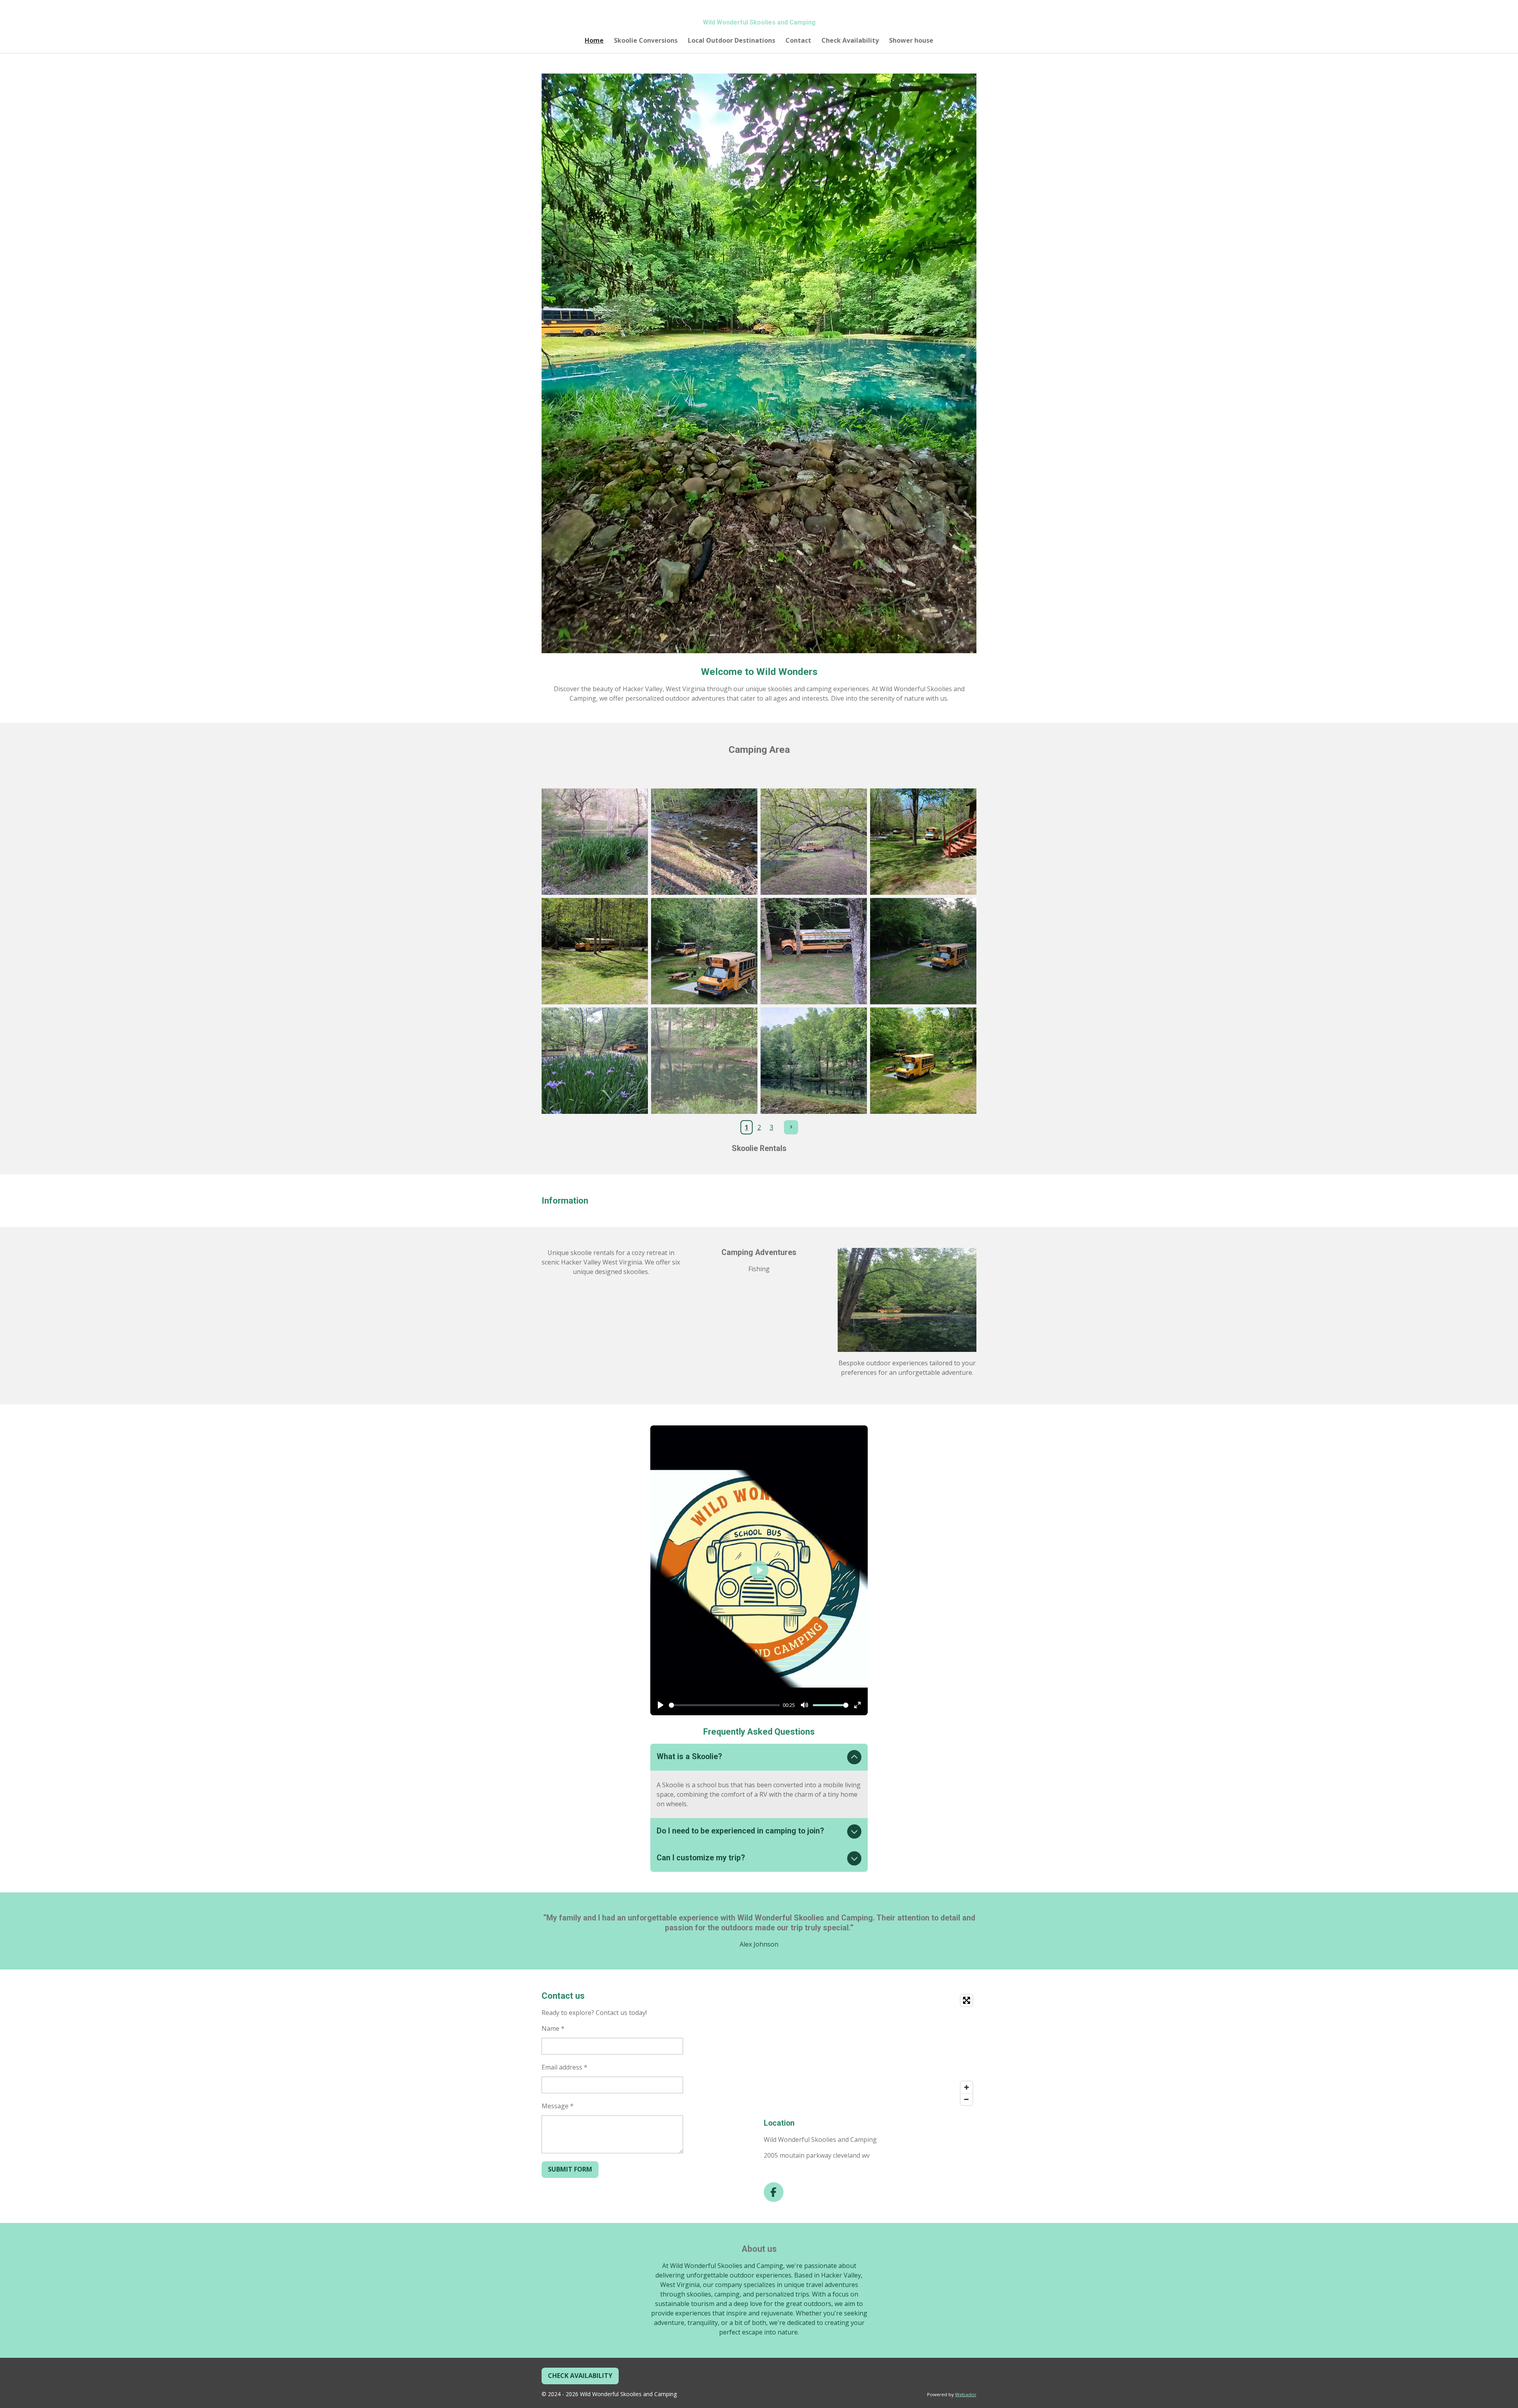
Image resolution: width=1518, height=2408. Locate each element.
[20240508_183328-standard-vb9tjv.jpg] (704, 1061)
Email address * (565, 2067)
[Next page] (791, 1127)
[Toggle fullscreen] (967, 2000)
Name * (553, 2028)
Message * (558, 2106)
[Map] (870, 2050)
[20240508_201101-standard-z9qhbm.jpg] (923, 951)
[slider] (724, 1705)
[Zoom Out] (967, 2099)
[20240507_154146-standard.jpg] (923, 1061)
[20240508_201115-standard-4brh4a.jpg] (814, 951)
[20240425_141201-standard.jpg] (595, 951)
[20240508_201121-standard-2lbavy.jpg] (704, 951)
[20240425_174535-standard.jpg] (704, 842)
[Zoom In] (967, 2087)
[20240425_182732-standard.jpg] (595, 842)
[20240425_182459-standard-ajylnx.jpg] (814, 842)
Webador (966, 2394)
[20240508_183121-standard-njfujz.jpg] (814, 1061)
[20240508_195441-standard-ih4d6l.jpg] (595, 1061)
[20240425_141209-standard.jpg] (923, 842)
